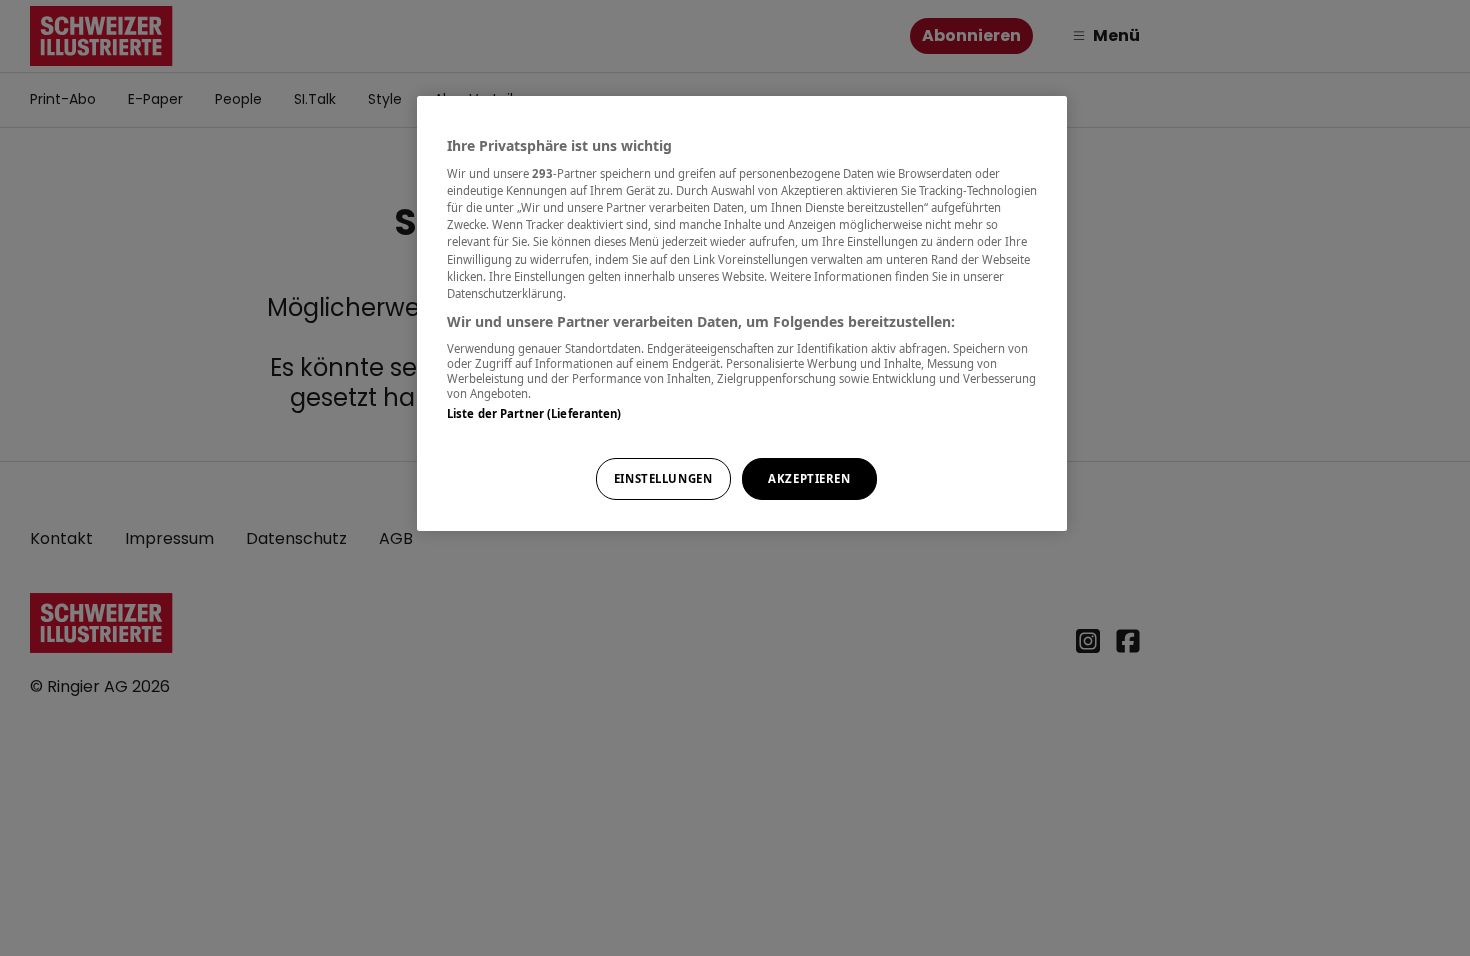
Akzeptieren (809, 478)
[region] (742, 313)
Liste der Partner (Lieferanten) (534, 413)
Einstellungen (663, 478)
